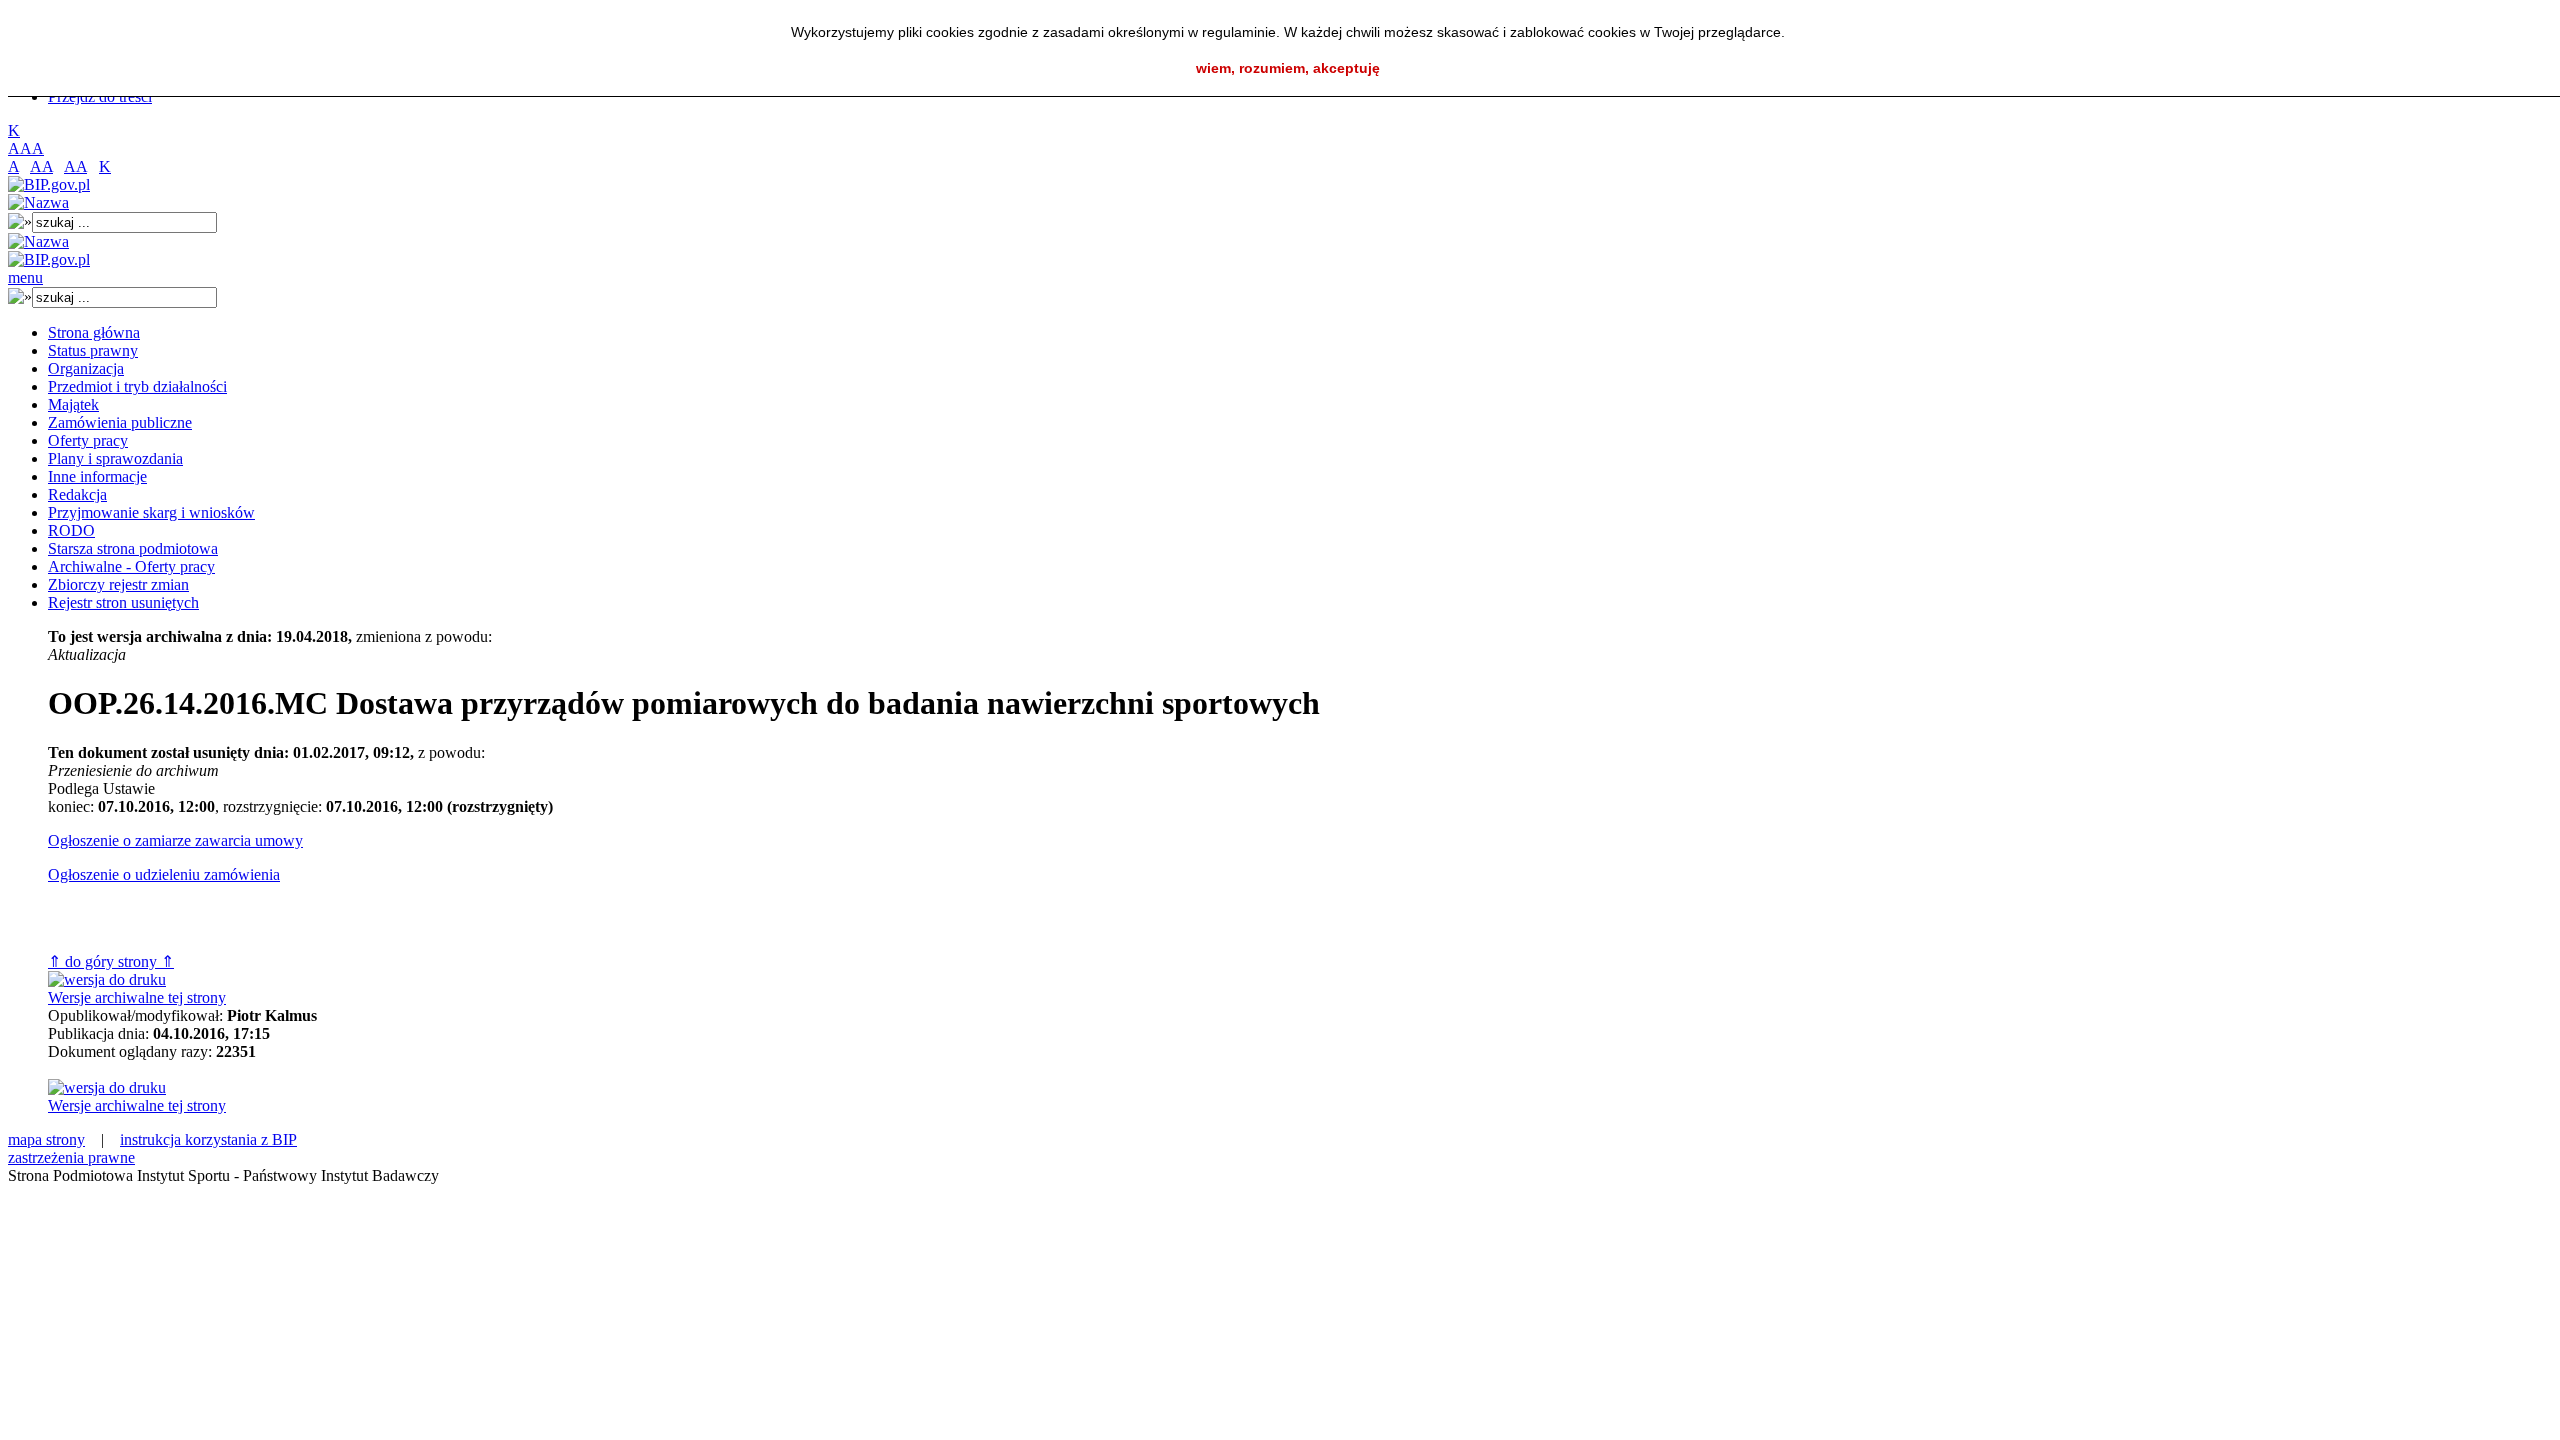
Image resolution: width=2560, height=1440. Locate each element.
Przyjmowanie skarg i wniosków (151, 512)
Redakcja (77, 494)
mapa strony (46, 1139)
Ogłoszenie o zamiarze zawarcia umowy (175, 840)
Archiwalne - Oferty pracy (131, 566)
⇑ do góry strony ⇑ (111, 961)
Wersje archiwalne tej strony (137, 997)
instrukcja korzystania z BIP (208, 1139)
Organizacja (86, 368)
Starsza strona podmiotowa (133, 548)
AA (41, 166)
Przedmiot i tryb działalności (137, 386)
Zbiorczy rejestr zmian (118, 584)
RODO (71, 530)
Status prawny (93, 350)
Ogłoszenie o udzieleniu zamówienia (164, 874)
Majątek (73, 404)
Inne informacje (97, 476)
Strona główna (94, 332)
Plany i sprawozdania (115, 458)
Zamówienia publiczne (120, 422)
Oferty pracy (88, 440)
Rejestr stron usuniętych (123, 602)
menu (25, 277)
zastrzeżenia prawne (71, 1157)
